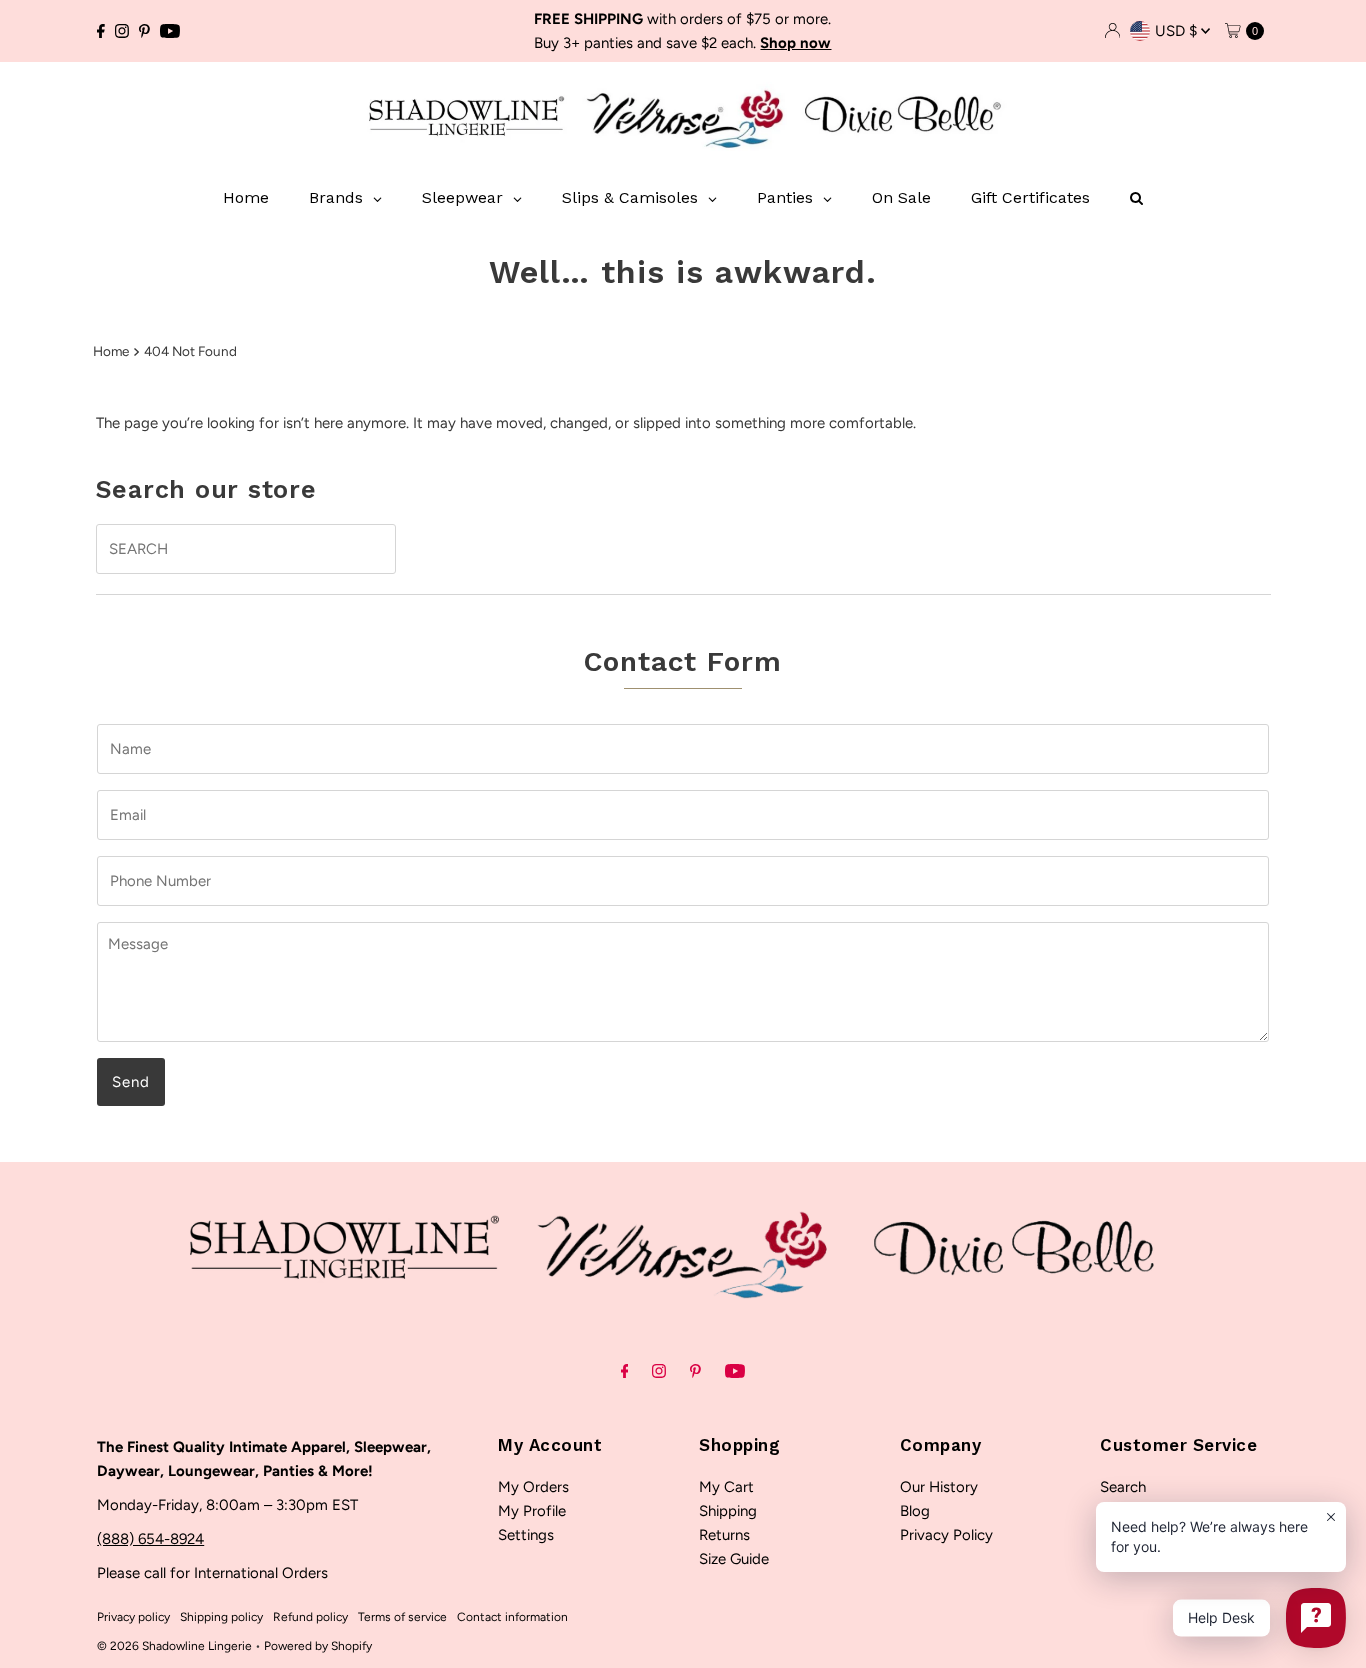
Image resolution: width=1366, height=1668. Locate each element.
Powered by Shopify (318, 1646)
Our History (939, 1487)
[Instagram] (122, 31)
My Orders (533, 1487)
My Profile (532, 1511)
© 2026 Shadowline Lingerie (174, 1646)
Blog (915, 1511)
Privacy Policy (946, 1535)
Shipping (728, 1511)
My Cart (726, 1487)
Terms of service (402, 1617)
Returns (724, 1535)
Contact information (512, 1617)
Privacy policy (133, 1617)
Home (111, 351)
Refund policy (310, 1617)
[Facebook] (101, 31)
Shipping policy (221, 1617)
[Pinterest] (144, 31)
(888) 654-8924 (150, 1539)
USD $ (1178, 31)
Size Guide (734, 1559)
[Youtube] (170, 31)
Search (1123, 1487)
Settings (526, 1535)
